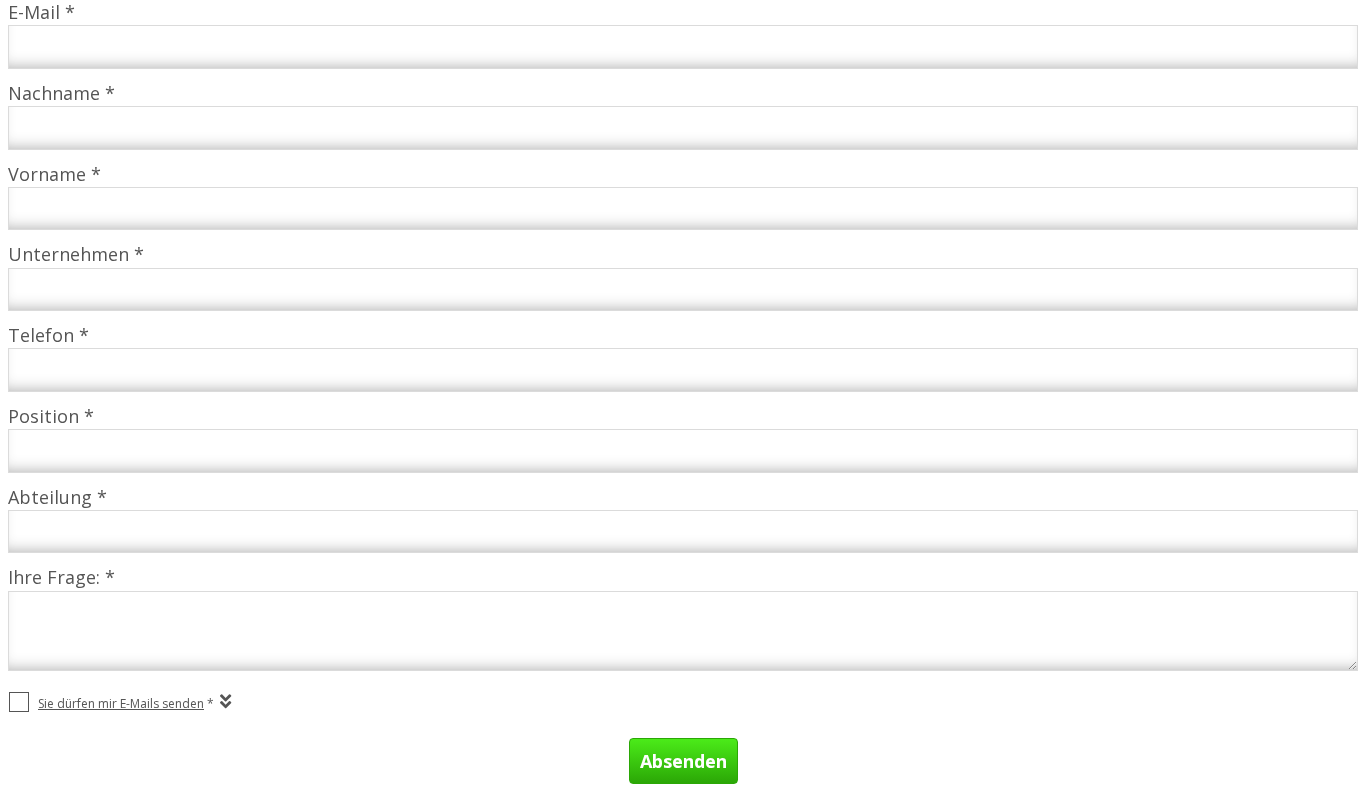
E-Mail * (41, 12)
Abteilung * (57, 497)
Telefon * (48, 335)
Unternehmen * (76, 254)
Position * (51, 416)
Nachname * (61, 93)
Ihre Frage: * (61, 577)
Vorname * (54, 174)
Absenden (683, 761)
